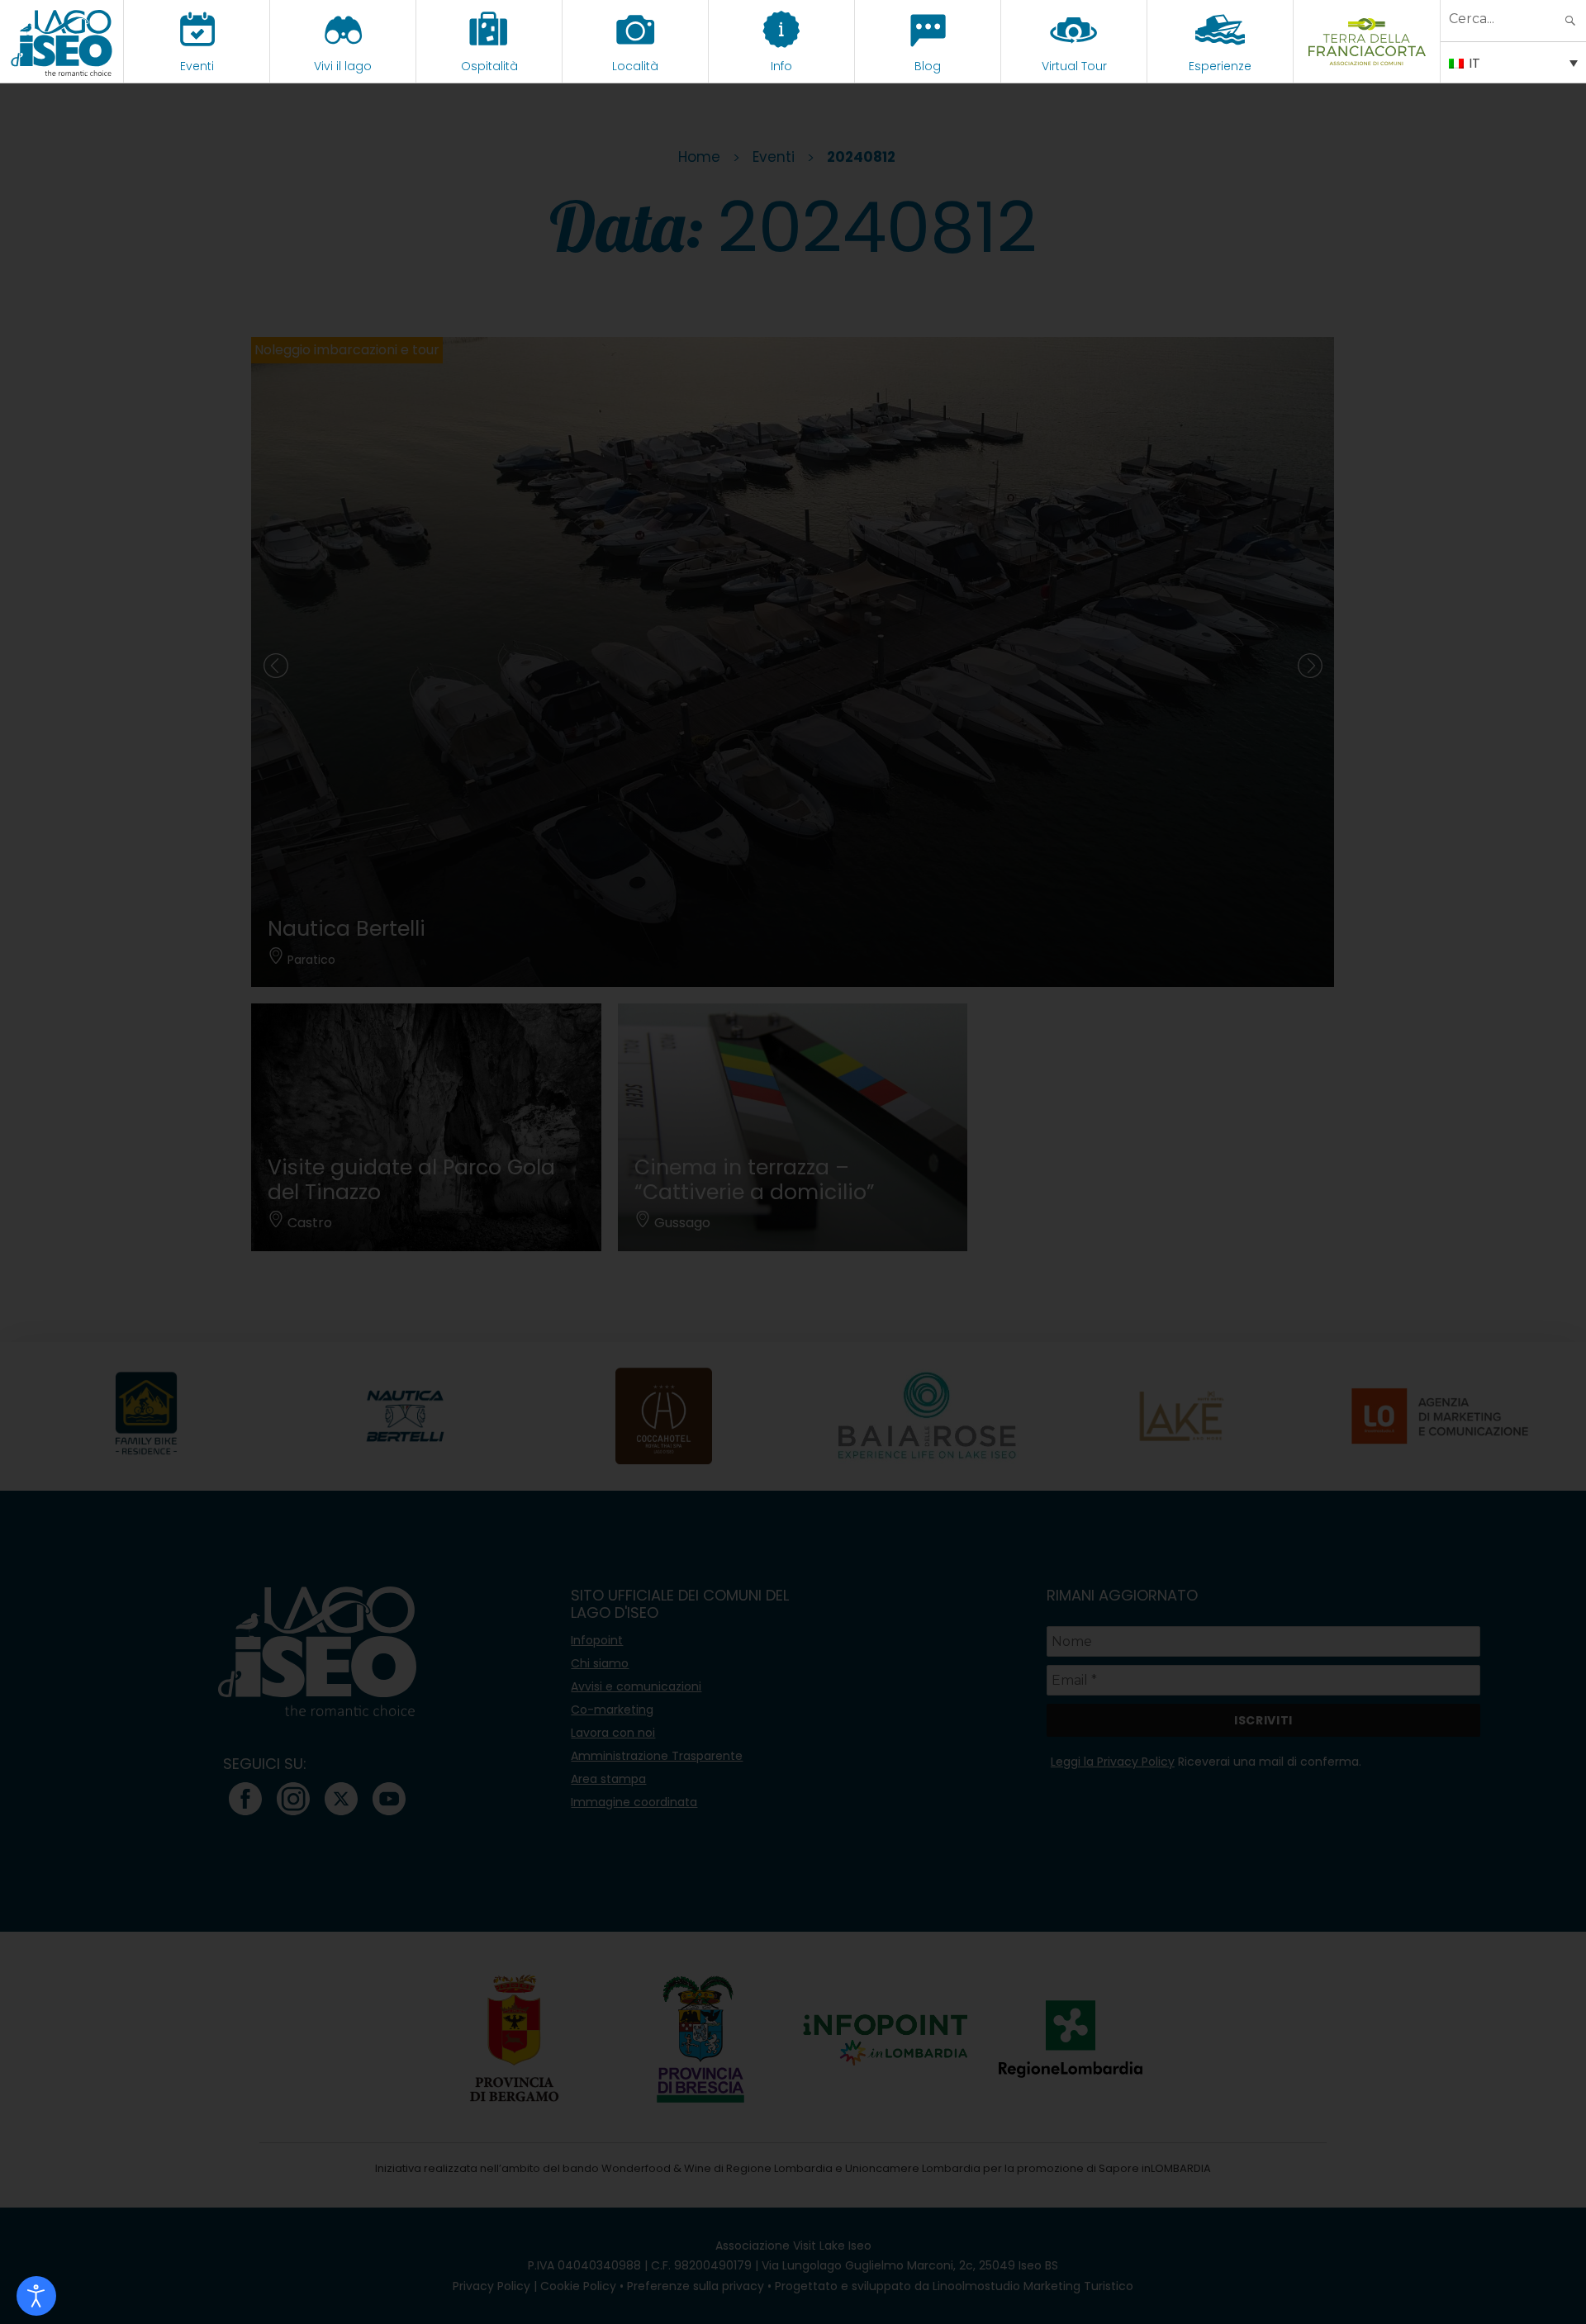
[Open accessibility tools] (36, 2296)
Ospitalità (489, 66)
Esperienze (1220, 66)
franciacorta (1367, 66)
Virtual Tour (1074, 66)
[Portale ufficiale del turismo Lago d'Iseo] (62, 41)
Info (781, 66)
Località (635, 66)
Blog (928, 66)
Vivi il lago (343, 66)
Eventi (197, 66)
